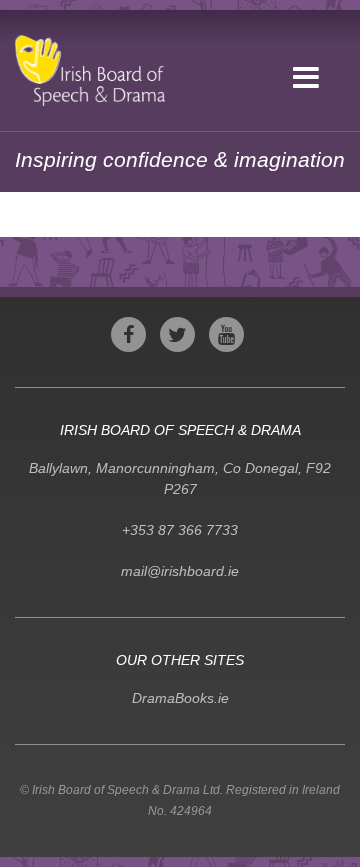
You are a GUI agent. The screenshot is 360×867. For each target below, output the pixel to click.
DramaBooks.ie (180, 698)
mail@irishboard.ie (180, 571)
